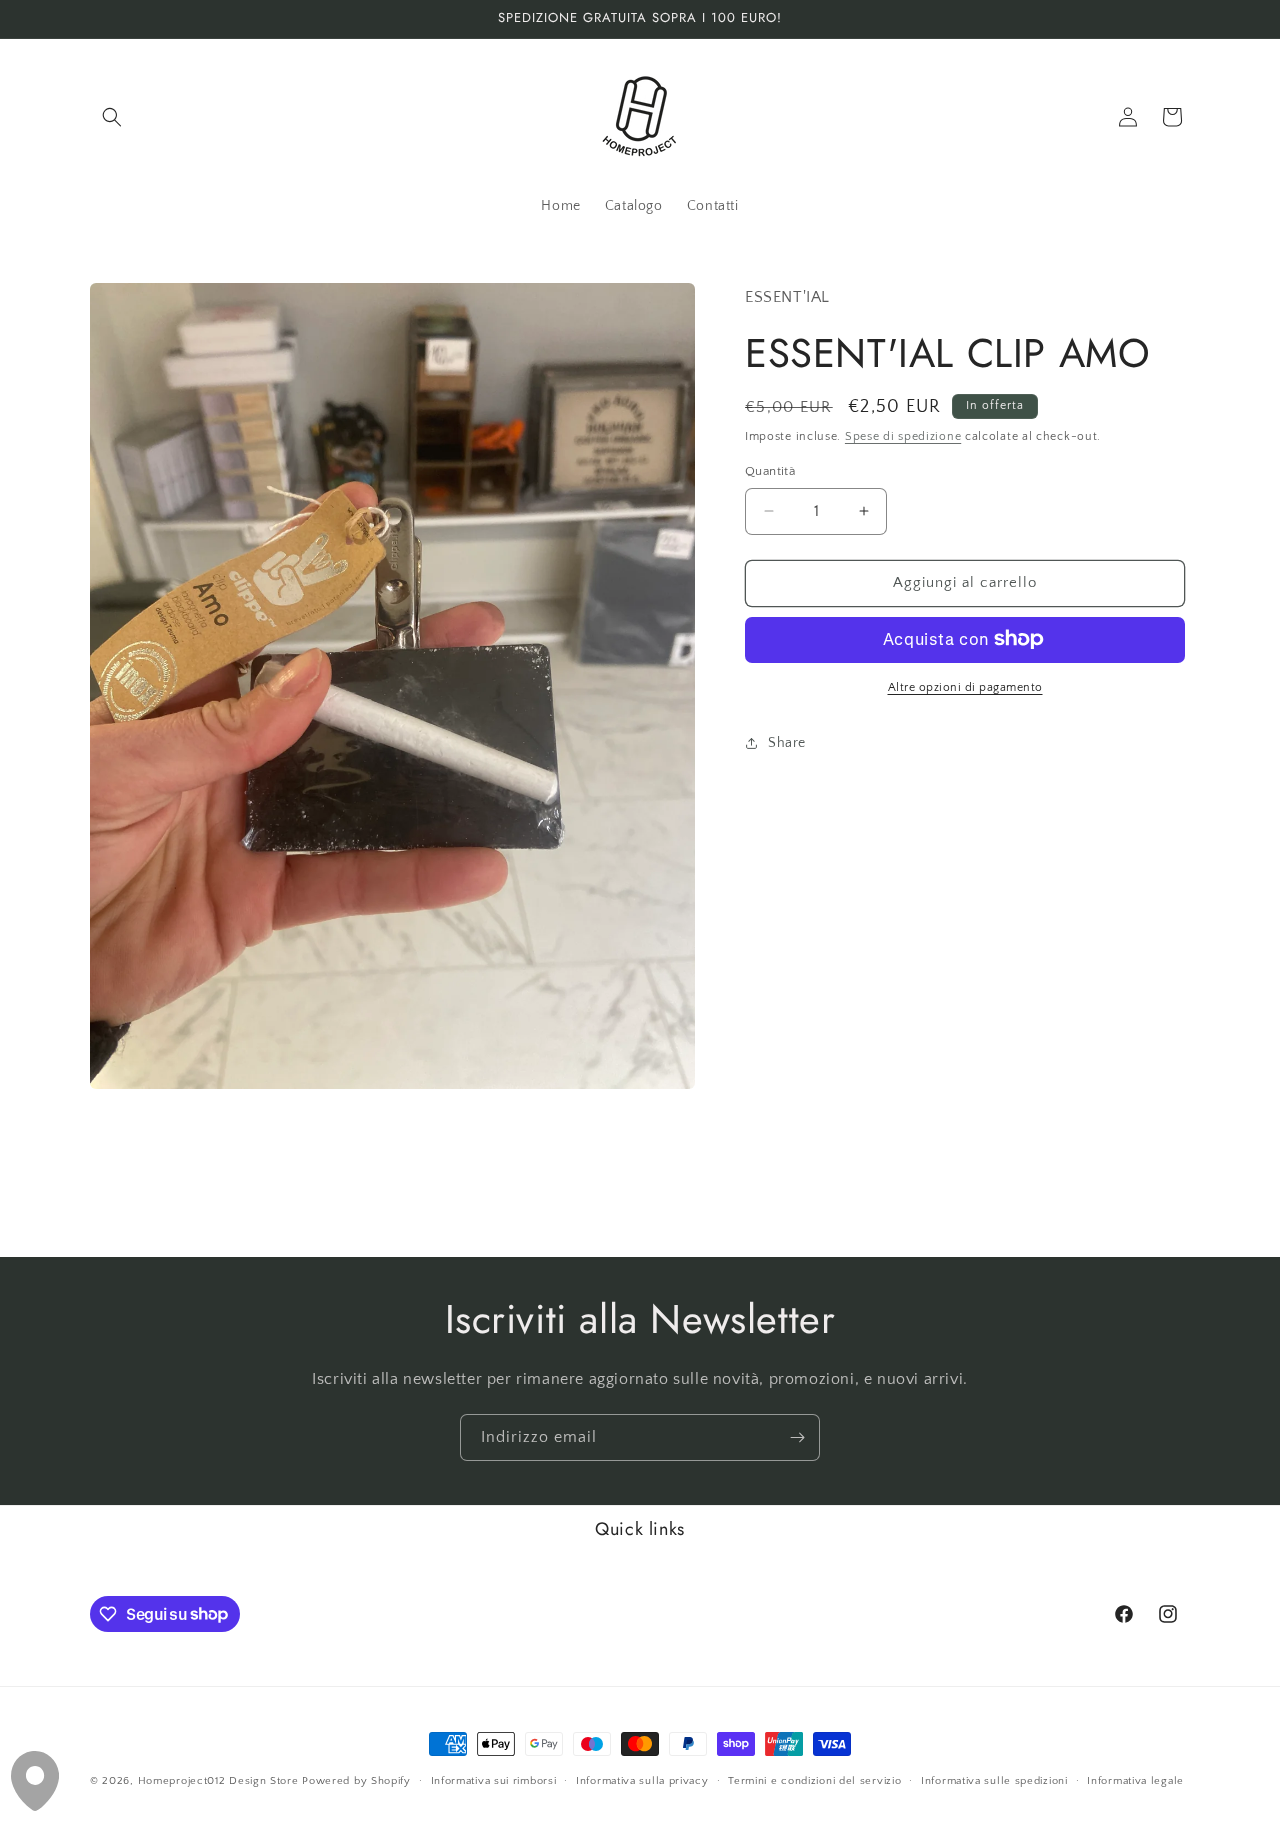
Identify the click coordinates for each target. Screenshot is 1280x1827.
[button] (112, 117)
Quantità (770, 471)
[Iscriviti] (797, 1437)
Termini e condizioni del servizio (814, 1780)
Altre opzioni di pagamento (965, 686)
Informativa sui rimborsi (494, 1780)
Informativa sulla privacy (642, 1780)
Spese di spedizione (903, 435)
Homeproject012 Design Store (218, 1781)
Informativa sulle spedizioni (994, 1780)
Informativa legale (1135, 1780)
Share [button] (787, 743)
